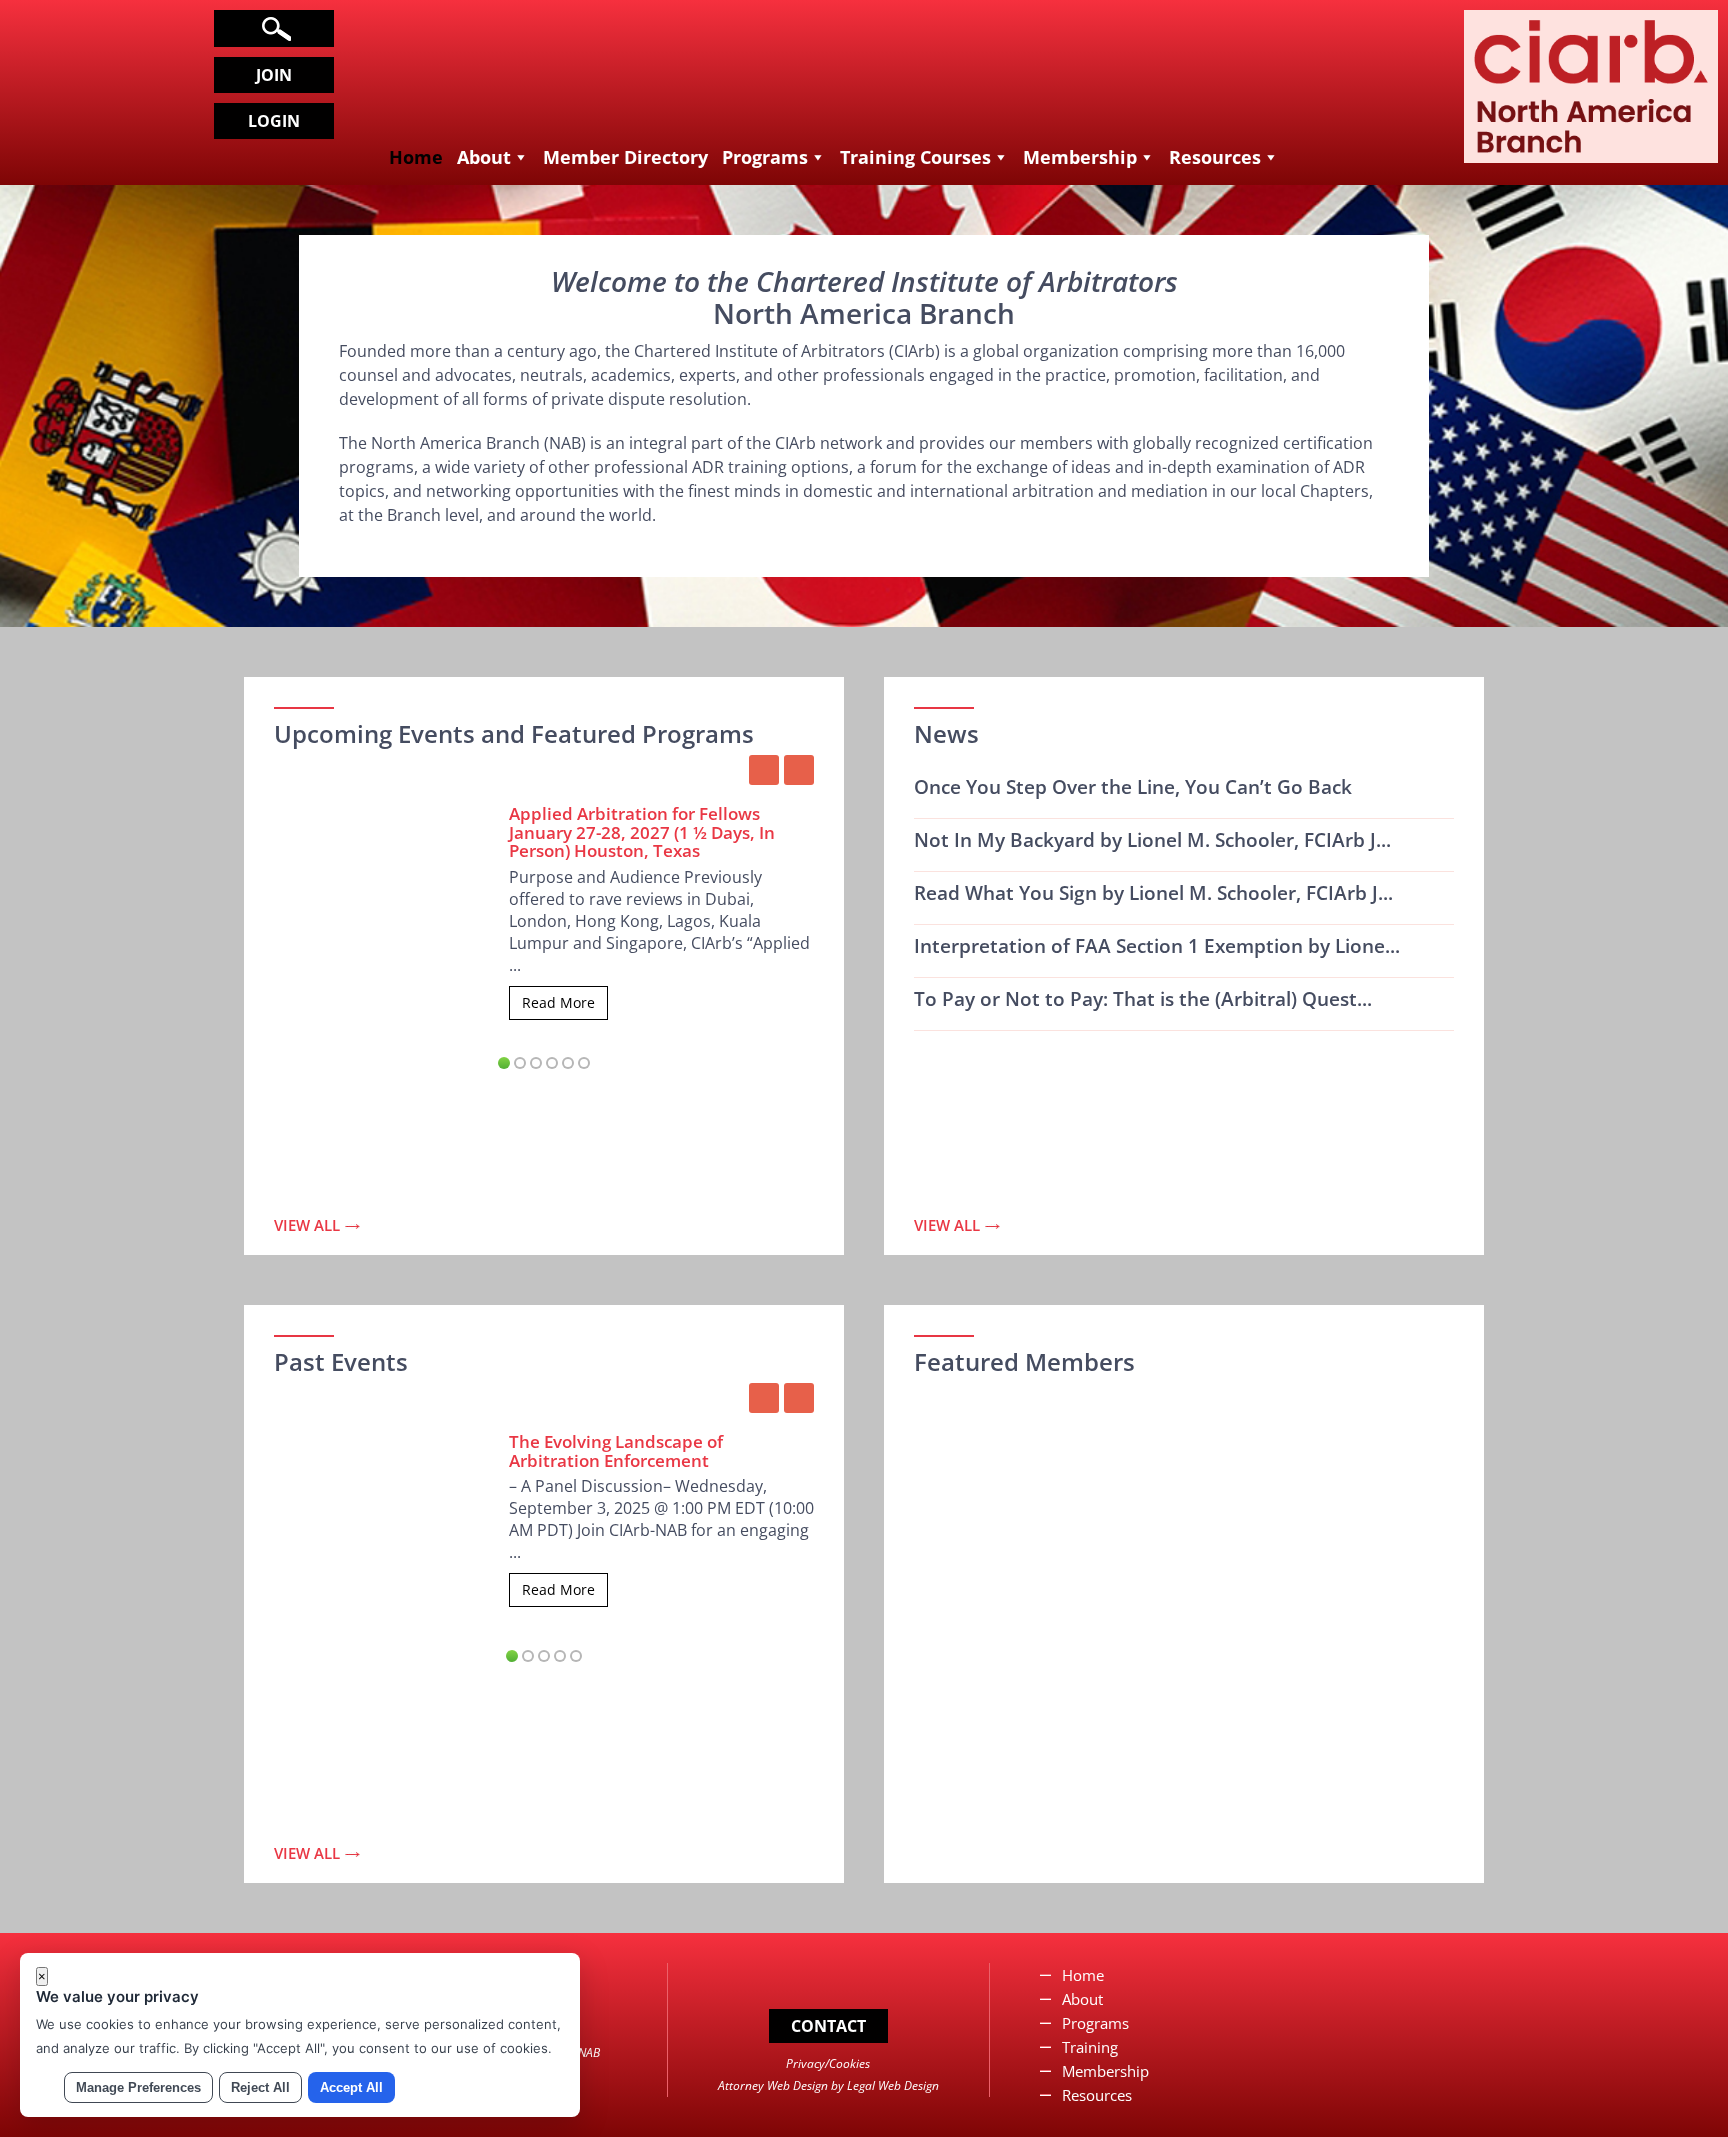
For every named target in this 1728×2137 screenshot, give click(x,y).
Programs (765, 157)
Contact (828, 2026)
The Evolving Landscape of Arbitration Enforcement (616, 1451)
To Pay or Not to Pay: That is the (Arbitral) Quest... (1143, 999)
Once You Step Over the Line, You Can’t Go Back (1133, 787)
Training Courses (915, 157)
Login (274, 121)
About (484, 157)
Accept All (351, 2087)
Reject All (260, 2087)
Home (416, 157)
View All (307, 1225)
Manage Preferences (138, 2087)
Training (1090, 2047)
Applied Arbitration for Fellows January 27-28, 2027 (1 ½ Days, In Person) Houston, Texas (642, 832)
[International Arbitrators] (1591, 147)
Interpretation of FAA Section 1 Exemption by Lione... (1157, 946)
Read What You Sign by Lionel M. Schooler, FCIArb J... (1153, 893)
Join (274, 75)
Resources (1215, 157)
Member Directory (625, 157)
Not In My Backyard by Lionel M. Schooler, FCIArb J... (1152, 840)
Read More (558, 1002)
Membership (1080, 157)
